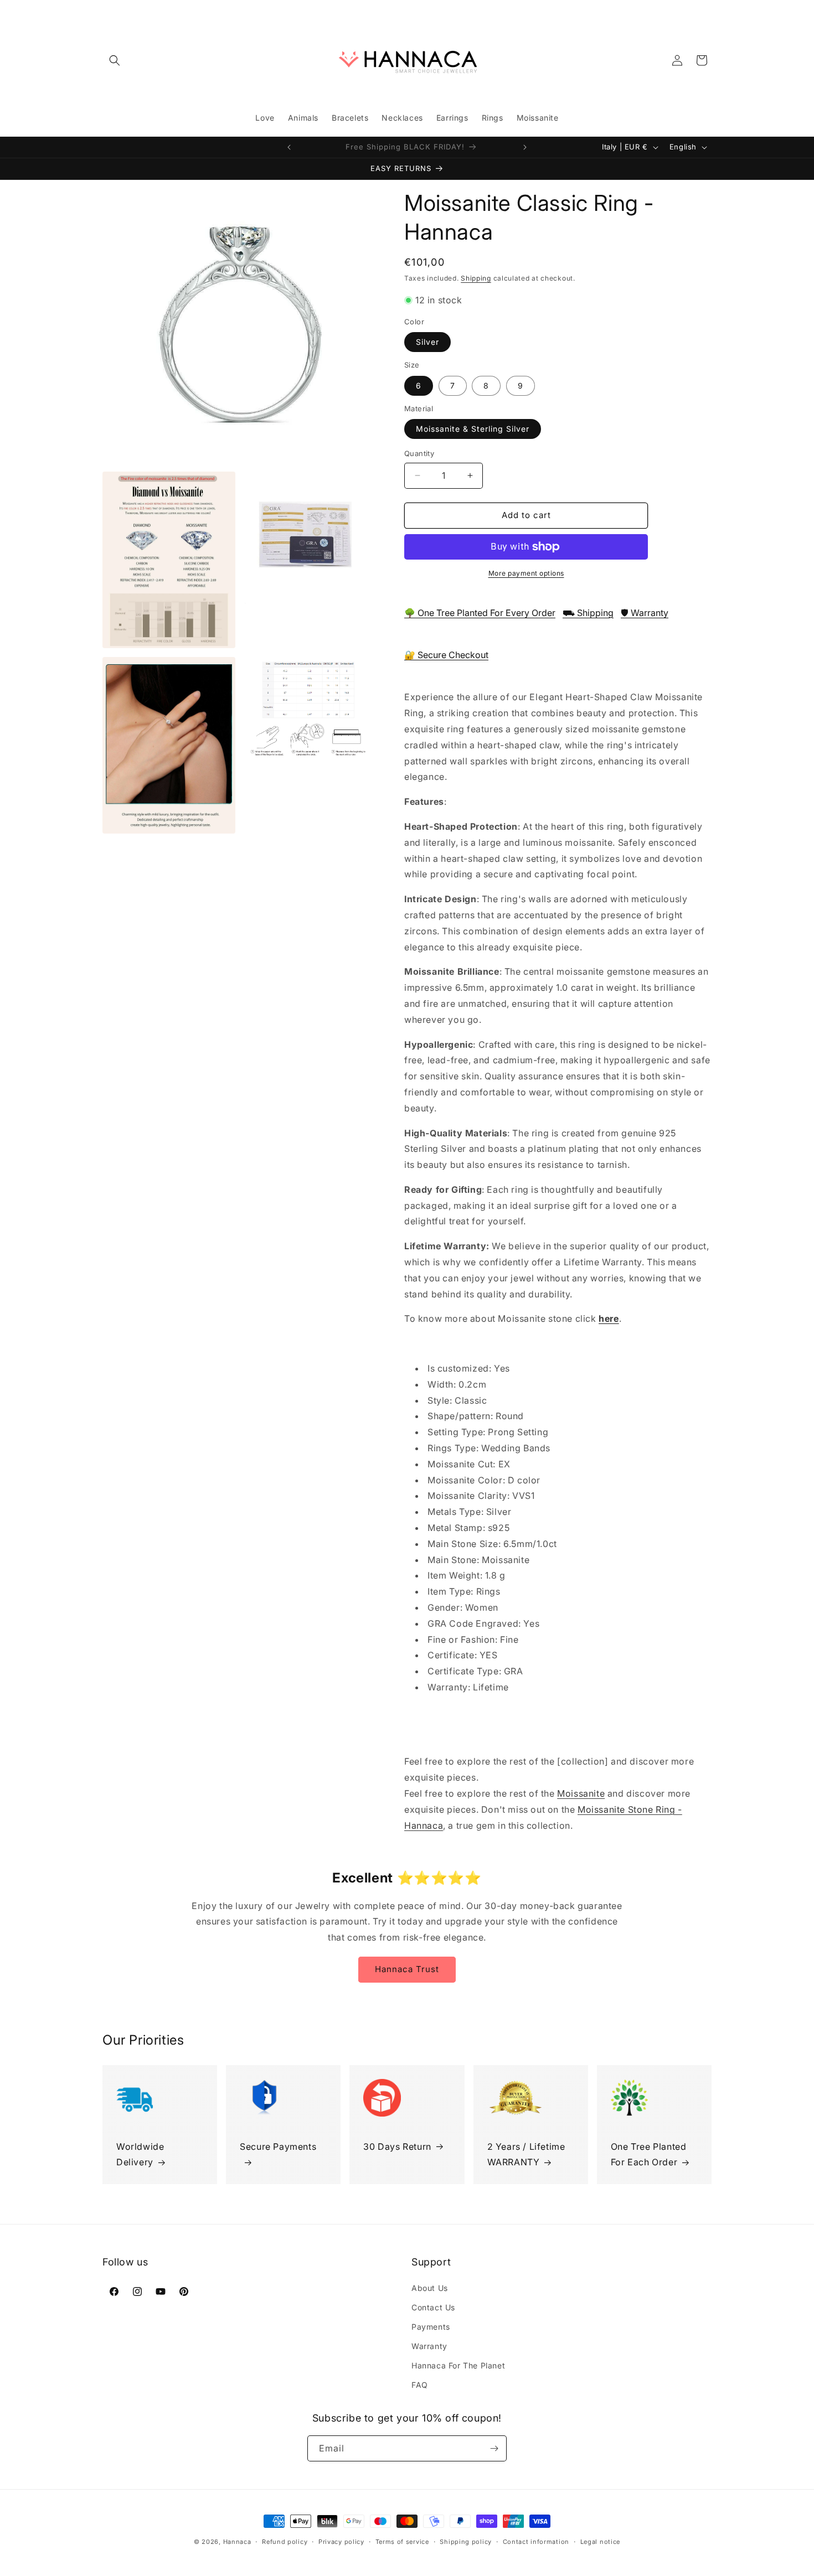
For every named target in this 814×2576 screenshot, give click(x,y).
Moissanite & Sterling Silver (473, 429)
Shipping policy (466, 2542)
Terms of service (402, 2542)
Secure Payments (278, 2146)
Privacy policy (341, 2542)
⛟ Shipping (588, 613)
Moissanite (581, 1793)
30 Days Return (397, 2146)
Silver (427, 342)
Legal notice (600, 2542)
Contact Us (433, 2307)
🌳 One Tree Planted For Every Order (480, 613)
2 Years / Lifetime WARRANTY (526, 2155)
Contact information (536, 2542)
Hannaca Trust (407, 1969)
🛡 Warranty (645, 613)
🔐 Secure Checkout (446, 655)
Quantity (419, 453)
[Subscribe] (494, 2448)
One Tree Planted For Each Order (649, 2155)
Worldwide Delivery (140, 2155)
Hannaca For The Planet (458, 2365)
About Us (430, 2288)
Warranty (429, 2346)
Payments (431, 2327)
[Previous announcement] (289, 147)
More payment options (526, 573)
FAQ (420, 2385)
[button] (115, 60)
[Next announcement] (525, 147)
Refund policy (285, 2542)
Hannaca (237, 2542)
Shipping (476, 278)
